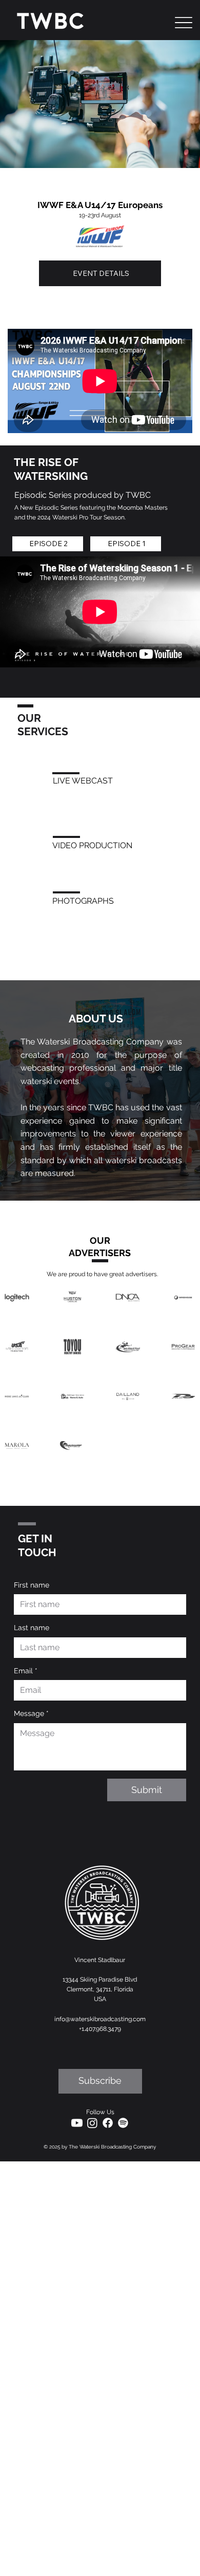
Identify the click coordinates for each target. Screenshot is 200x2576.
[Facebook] (108, 2123)
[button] (100, 2081)
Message (31, 1713)
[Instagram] (92, 2123)
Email (26, 1671)
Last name (32, 1628)
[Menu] (184, 23)
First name (32, 1585)
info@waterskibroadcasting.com (100, 2019)
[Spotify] (123, 2123)
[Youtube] (77, 2123)
